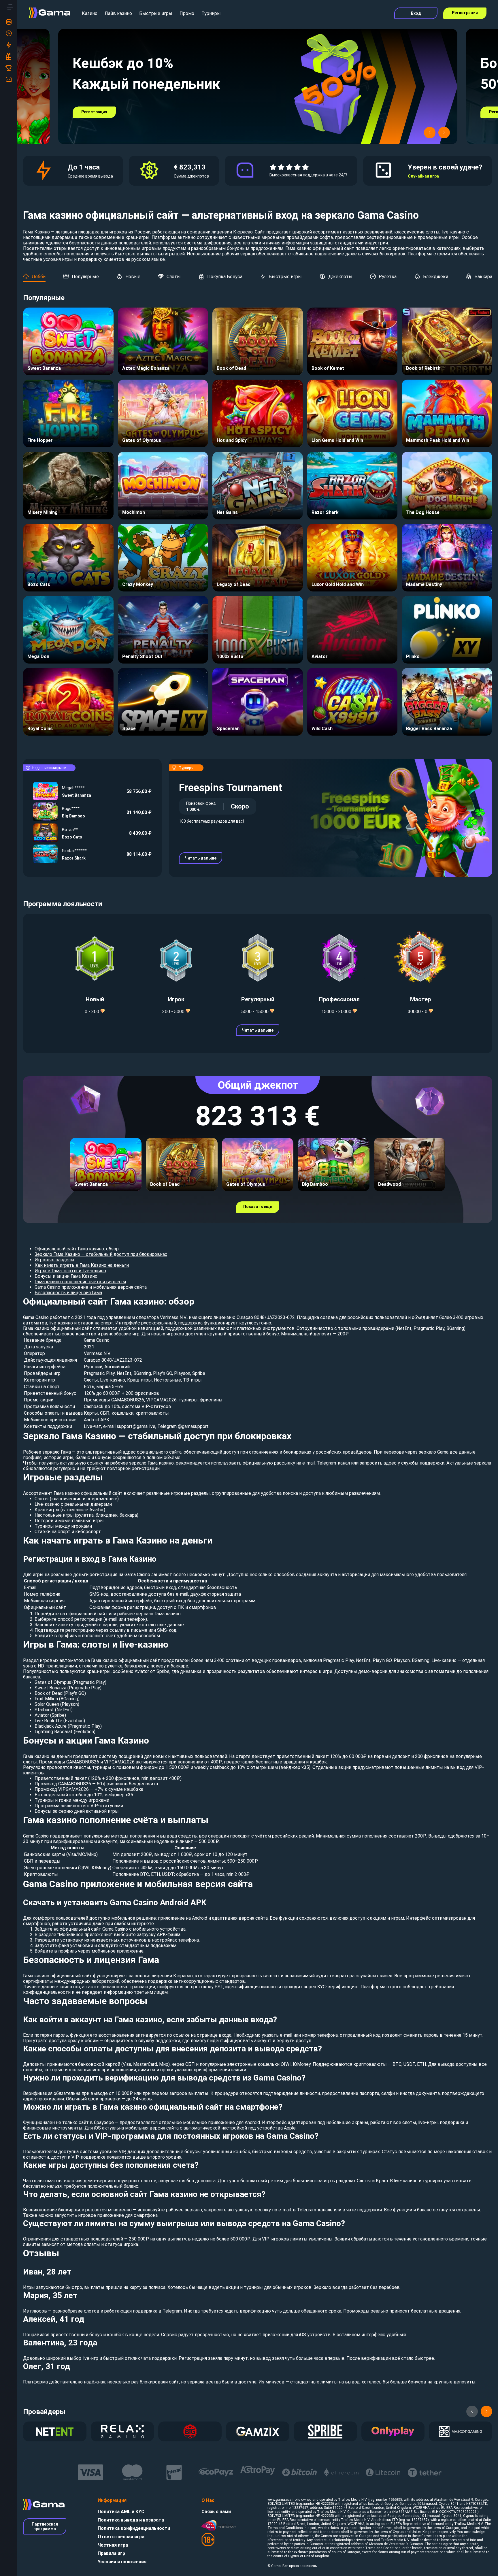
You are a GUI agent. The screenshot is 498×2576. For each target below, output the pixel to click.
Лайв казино (118, 13)
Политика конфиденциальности (134, 2528)
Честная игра (113, 2545)
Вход (416, 13)
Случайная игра (423, 176)
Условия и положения (122, 2562)
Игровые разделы (54, 1260)
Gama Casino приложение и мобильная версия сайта (91, 1287)
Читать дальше (201, 858)
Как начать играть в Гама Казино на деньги (82, 1265)
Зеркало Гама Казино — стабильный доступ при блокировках (101, 1254)
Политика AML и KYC (121, 2512)
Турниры (211, 13)
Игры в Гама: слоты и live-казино (70, 1271)
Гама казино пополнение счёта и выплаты (80, 1282)
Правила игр (111, 2553)
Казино (90, 13)
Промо (187, 13)
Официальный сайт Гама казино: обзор (77, 1249)
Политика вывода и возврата (131, 2520)
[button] (430, 133)
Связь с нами (216, 2512)
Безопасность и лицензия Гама (68, 1293)
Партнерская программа (45, 2526)
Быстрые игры (156, 13)
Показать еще (258, 1207)
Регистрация (465, 13)
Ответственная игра (121, 2537)
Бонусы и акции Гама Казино (66, 1276)
